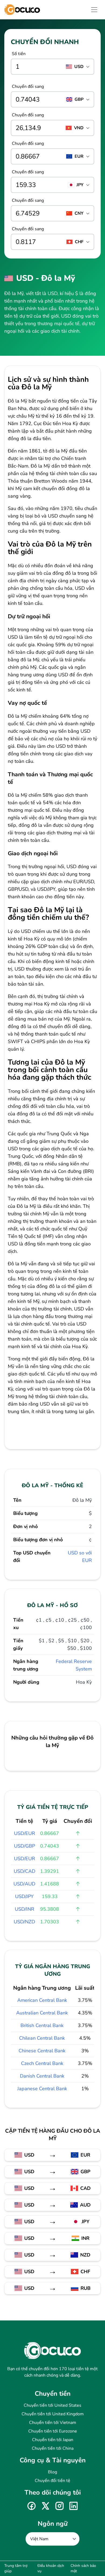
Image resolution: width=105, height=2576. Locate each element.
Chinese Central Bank (42, 2051)
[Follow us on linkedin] (73, 2506)
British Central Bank (42, 2025)
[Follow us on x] (45, 2506)
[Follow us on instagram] (59, 2506)
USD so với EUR (80, 1557)
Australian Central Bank (42, 2013)
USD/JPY (24, 1896)
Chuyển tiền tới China (53, 2448)
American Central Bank (42, 2000)
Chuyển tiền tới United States (52, 2405)
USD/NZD (24, 1922)
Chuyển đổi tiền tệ (52, 2481)
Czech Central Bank (42, 2063)
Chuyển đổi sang (28, 87)
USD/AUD (24, 1884)
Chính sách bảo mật (83, 2568)
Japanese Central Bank (42, 2089)
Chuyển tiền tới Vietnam (53, 2423)
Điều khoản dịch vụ (51, 2568)
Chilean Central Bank (42, 2038)
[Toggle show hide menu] (94, 10)
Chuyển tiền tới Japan (53, 2440)
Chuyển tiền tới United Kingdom (53, 2414)
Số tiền (19, 54)
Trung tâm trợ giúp (16, 2568)
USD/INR (24, 1909)
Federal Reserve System (74, 1665)
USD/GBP (24, 1846)
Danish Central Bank (42, 2076)
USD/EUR (24, 1833)
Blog (52, 2472)
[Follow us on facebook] (31, 2506)
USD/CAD (24, 1871)
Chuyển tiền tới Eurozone (53, 2431)
